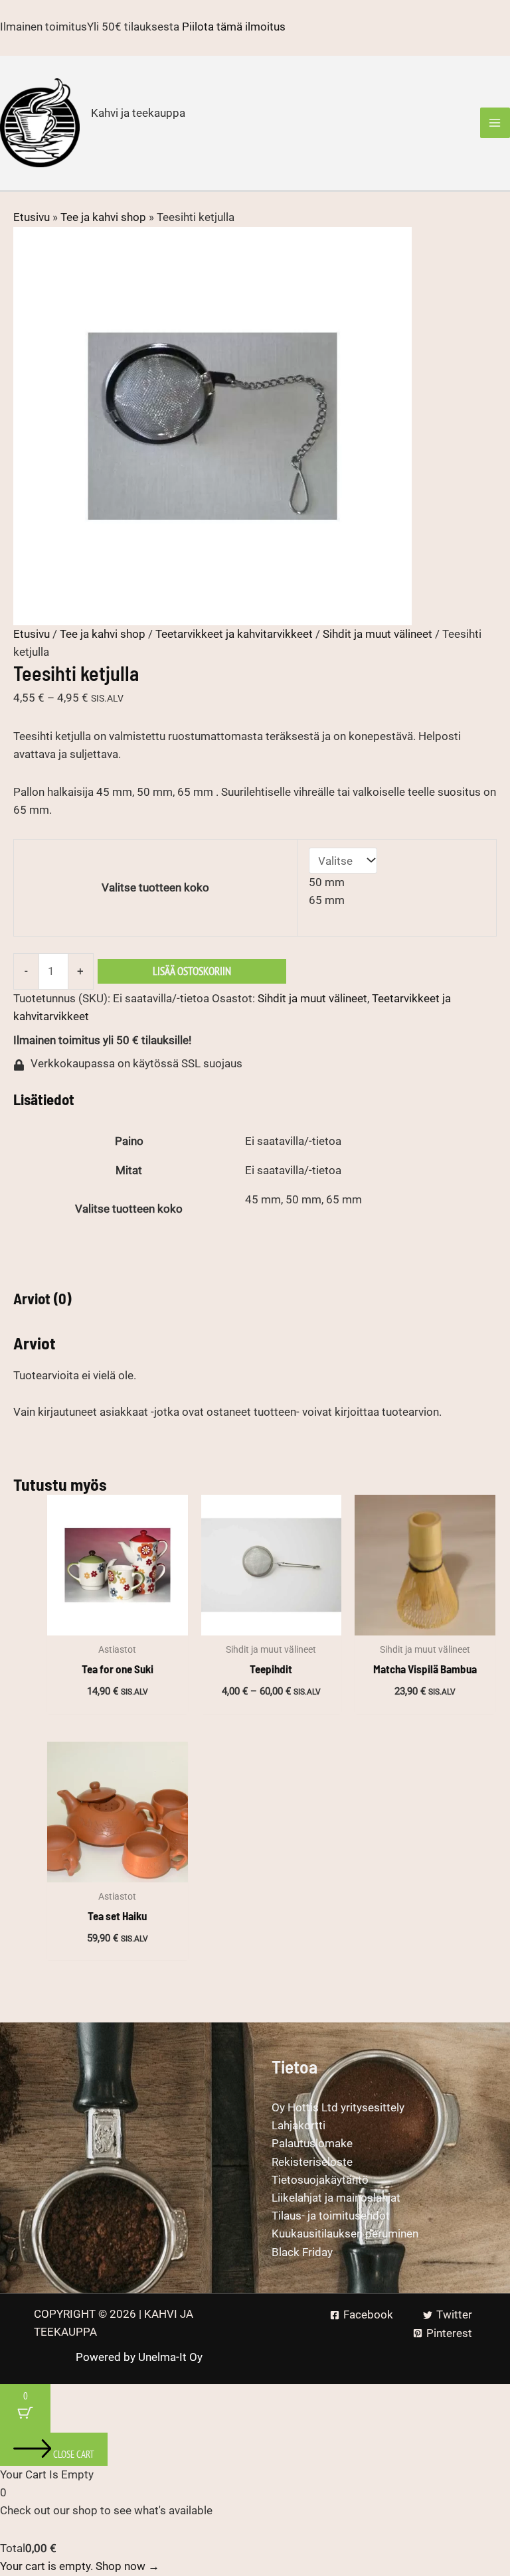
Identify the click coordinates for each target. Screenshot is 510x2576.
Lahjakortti (298, 2125)
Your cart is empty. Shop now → (80, 2566)
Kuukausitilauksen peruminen (345, 2234)
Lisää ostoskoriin (192, 971)
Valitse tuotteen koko (155, 887)
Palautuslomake (312, 2143)
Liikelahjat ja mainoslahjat (336, 2198)
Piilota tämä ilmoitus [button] (234, 27)
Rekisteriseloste (312, 2162)
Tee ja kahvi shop (103, 217)
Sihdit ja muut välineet (378, 634)
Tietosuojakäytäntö (320, 2180)
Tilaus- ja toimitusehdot (331, 2216)
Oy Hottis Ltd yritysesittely (338, 2107)
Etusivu (32, 217)
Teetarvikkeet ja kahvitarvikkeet (234, 634)
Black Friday (302, 2252)
